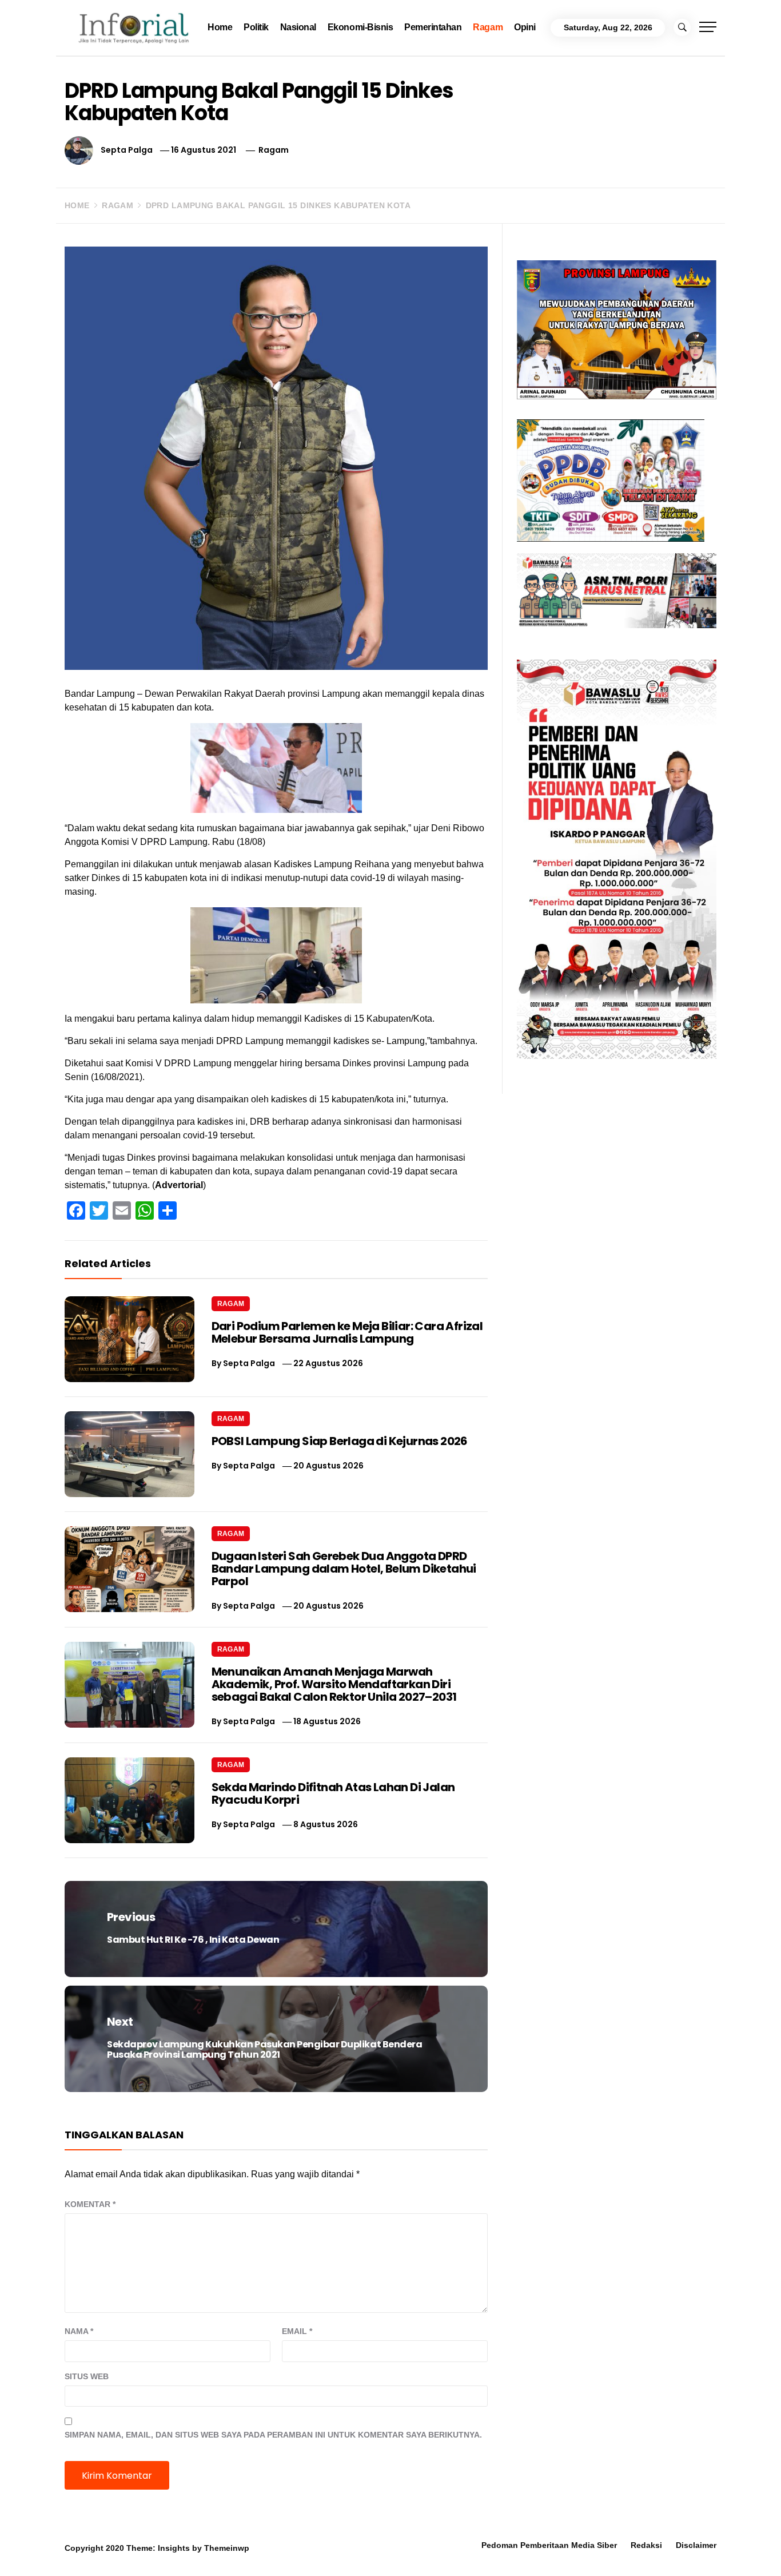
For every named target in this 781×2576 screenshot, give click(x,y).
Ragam (488, 27)
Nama (79, 2331)
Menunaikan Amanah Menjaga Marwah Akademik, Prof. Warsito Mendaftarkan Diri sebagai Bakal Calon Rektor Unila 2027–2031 (334, 1684)
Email (297, 2331)
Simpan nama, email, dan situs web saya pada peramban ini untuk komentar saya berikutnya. (273, 2435)
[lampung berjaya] (617, 329)
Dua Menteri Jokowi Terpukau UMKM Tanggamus (641, 2550)
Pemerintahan (433, 27)
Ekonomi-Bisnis (360, 27)
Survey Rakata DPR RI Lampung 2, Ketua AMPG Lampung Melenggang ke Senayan (325, 2555)
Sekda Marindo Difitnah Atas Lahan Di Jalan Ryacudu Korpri (333, 1793)
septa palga (127, 150)
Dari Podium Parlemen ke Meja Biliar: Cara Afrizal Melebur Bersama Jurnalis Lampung (347, 1332)
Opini (525, 27)
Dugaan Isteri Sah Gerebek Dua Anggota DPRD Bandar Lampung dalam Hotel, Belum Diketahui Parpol (344, 1569)
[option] (145, 2552)
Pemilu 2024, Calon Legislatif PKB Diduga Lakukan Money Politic (483, 2550)
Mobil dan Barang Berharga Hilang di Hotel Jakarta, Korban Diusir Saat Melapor (166, 2550)
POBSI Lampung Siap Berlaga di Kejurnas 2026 (340, 1441)
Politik (256, 27)
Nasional (298, 27)
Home (220, 27)
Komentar (90, 2204)
